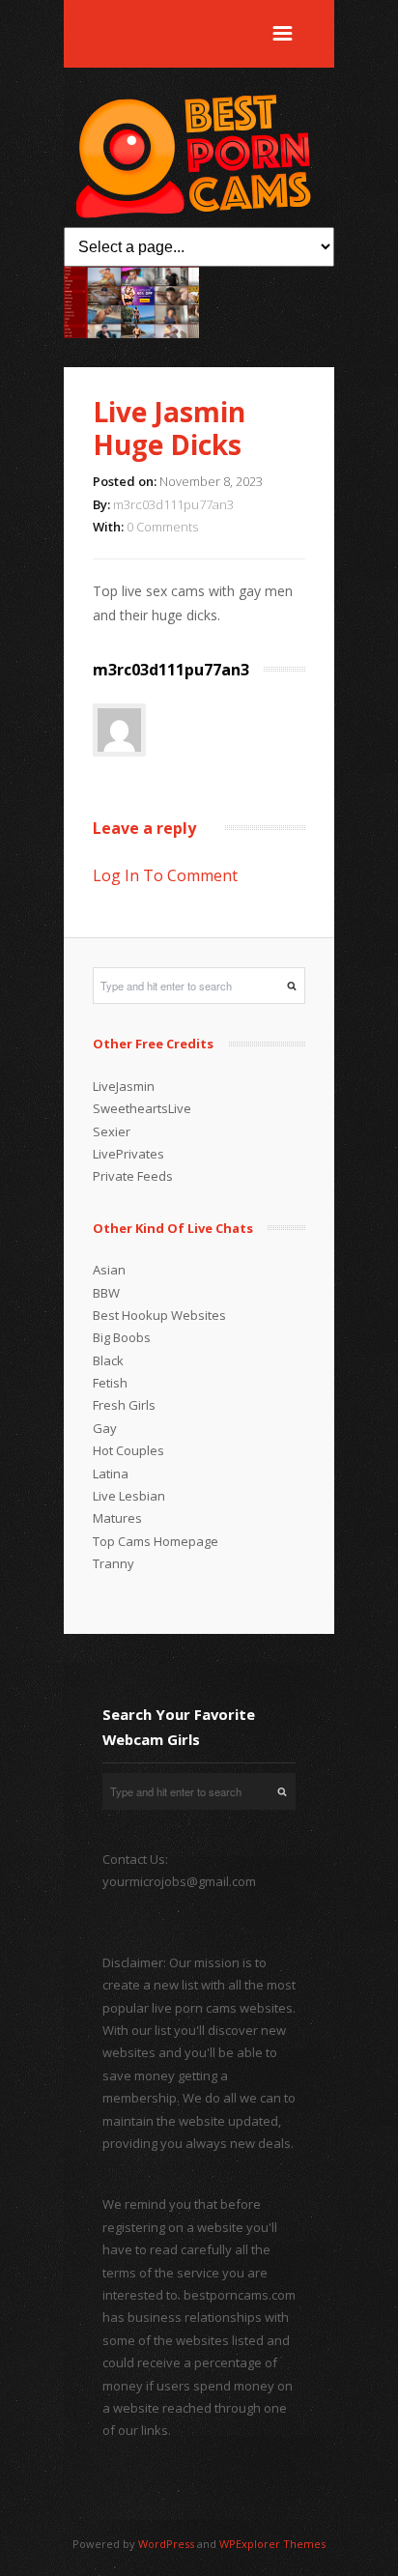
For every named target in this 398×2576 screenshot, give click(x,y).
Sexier (112, 1131)
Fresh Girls (124, 1405)
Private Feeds (133, 1176)
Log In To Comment (165, 875)
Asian (109, 1270)
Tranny (114, 1563)
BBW (106, 1293)
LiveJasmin (124, 1086)
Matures (117, 1518)
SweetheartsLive (142, 1108)
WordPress (166, 2544)
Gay (105, 1428)
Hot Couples (128, 1450)
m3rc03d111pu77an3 (173, 504)
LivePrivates (128, 1154)
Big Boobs (122, 1337)
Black (108, 1360)
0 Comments (162, 527)
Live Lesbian (129, 1496)
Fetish (110, 1383)
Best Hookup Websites (159, 1315)
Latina (111, 1474)
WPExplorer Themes (272, 2544)
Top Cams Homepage (156, 1541)
